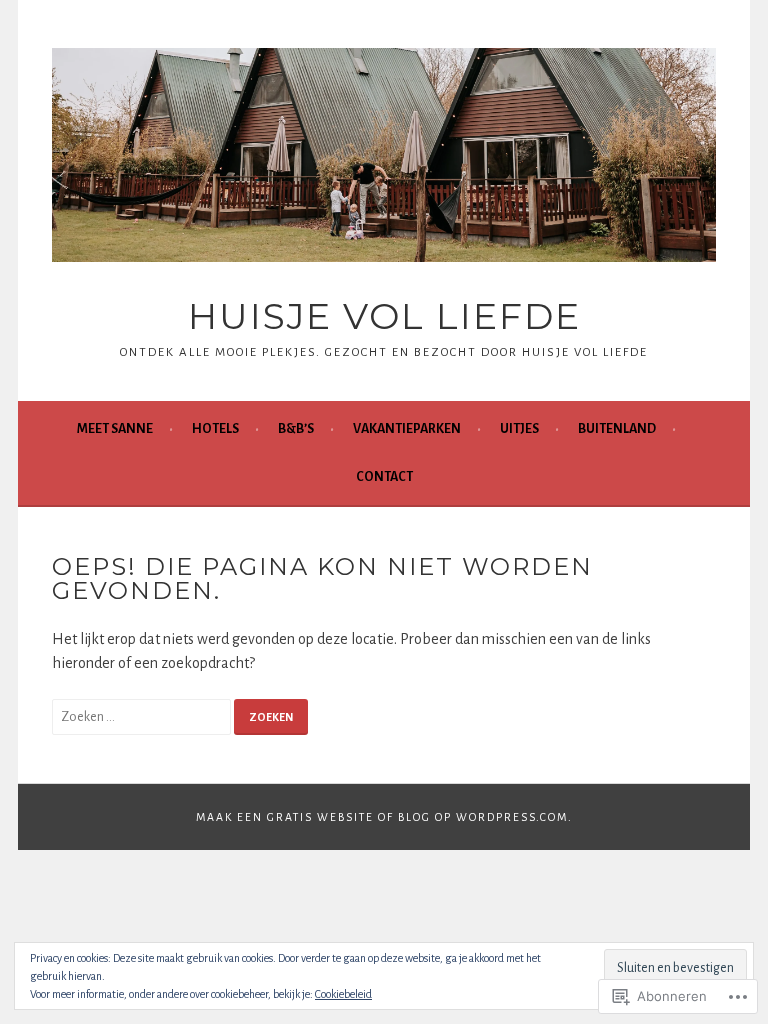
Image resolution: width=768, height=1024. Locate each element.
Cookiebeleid (343, 994)
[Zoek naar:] (143, 716)
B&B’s (296, 429)
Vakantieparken (407, 429)
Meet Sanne (115, 429)
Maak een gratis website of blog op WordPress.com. (384, 817)
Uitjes (519, 429)
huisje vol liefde (384, 316)
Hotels (215, 429)
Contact (384, 477)
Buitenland (617, 429)
